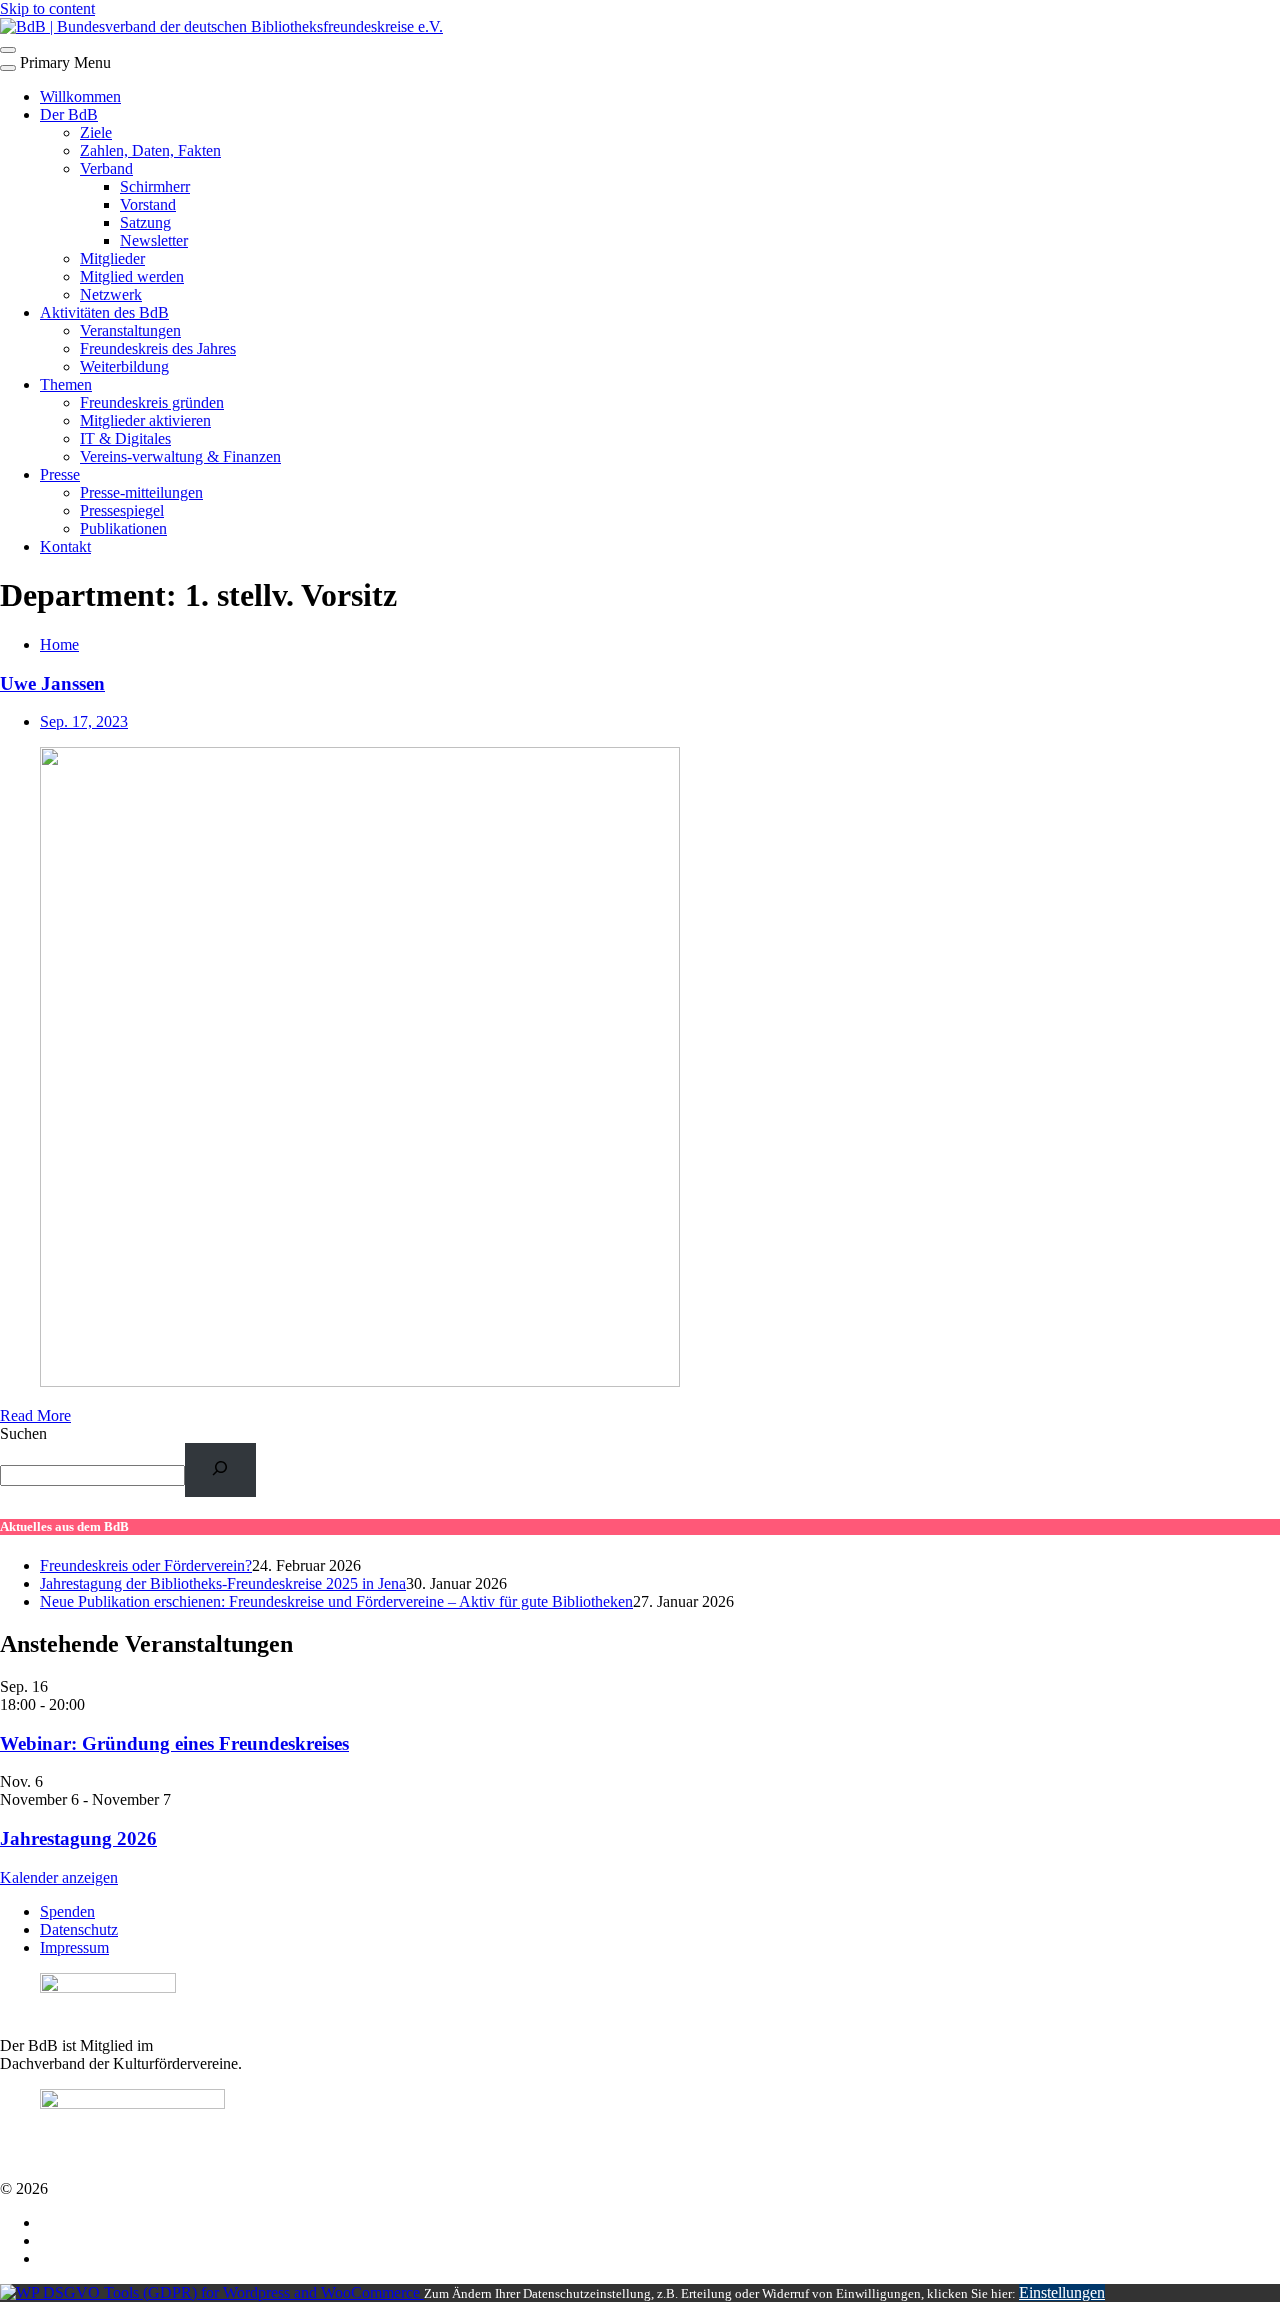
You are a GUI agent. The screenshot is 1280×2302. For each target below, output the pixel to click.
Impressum (74, 1947)
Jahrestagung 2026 (78, 1838)
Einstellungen (1062, 2292)
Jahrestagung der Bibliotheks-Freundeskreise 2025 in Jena (223, 1583)
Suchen (23, 1433)
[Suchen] (220, 1469)
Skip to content (47, 8)
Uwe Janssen (52, 683)
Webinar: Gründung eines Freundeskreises (174, 1743)
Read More (35, 1415)
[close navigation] (8, 68)
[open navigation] (8, 50)
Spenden (67, 1911)
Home (59, 644)
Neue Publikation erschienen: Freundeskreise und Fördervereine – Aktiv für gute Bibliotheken (336, 1601)
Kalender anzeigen (59, 1877)
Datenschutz (79, 1929)
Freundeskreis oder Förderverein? (146, 1565)
